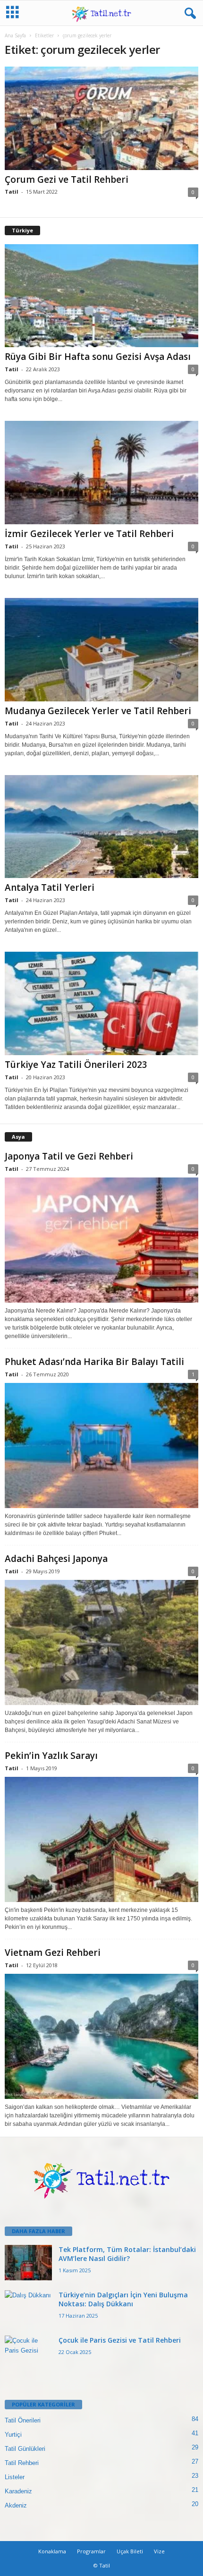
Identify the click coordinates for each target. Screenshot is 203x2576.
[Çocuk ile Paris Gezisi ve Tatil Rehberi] (28, 2353)
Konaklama (52, 2551)
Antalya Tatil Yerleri (50, 887)
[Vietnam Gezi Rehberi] (101, 2036)
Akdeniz (16, 2505)
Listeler (15, 2477)
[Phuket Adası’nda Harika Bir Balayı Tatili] (101, 1446)
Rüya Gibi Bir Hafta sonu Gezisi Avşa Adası (98, 357)
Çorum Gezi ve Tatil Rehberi (67, 179)
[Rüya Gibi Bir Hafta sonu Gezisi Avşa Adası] (101, 296)
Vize (159, 2551)
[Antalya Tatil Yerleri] (101, 827)
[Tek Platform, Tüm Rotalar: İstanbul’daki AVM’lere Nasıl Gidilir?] (28, 2263)
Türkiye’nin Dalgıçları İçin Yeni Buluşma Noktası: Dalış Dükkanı (123, 2299)
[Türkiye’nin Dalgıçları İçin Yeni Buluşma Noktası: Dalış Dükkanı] (28, 2308)
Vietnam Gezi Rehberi (53, 1953)
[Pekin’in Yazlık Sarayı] (101, 1839)
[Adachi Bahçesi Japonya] (101, 1642)
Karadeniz (18, 2491)
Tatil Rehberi (22, 2463)
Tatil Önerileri (23, 2420)
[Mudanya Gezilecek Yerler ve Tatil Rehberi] (101, 650)
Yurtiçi (13, 2435)
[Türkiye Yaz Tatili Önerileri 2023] (101, 1003)
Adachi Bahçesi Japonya (56, 1559)
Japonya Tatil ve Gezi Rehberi (69, 1156)
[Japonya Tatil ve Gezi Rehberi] (101, 1240)
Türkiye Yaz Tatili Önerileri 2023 (76, 1065)
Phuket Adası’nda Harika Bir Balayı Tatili (94, 1362)
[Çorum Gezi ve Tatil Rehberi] (101, 118)
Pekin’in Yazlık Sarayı (51, 1756)
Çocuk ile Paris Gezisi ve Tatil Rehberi (120, 2340)
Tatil (12, 192)
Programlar (91, 2551)
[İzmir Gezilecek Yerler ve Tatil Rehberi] (101, 473)
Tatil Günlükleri (25, 2449)
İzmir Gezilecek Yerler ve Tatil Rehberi (89, 534)
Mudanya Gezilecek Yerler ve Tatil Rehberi (98, 711)
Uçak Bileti (130, 2551)
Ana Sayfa (15, 35)
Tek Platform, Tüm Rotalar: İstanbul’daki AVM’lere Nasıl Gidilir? (127, 2254)
